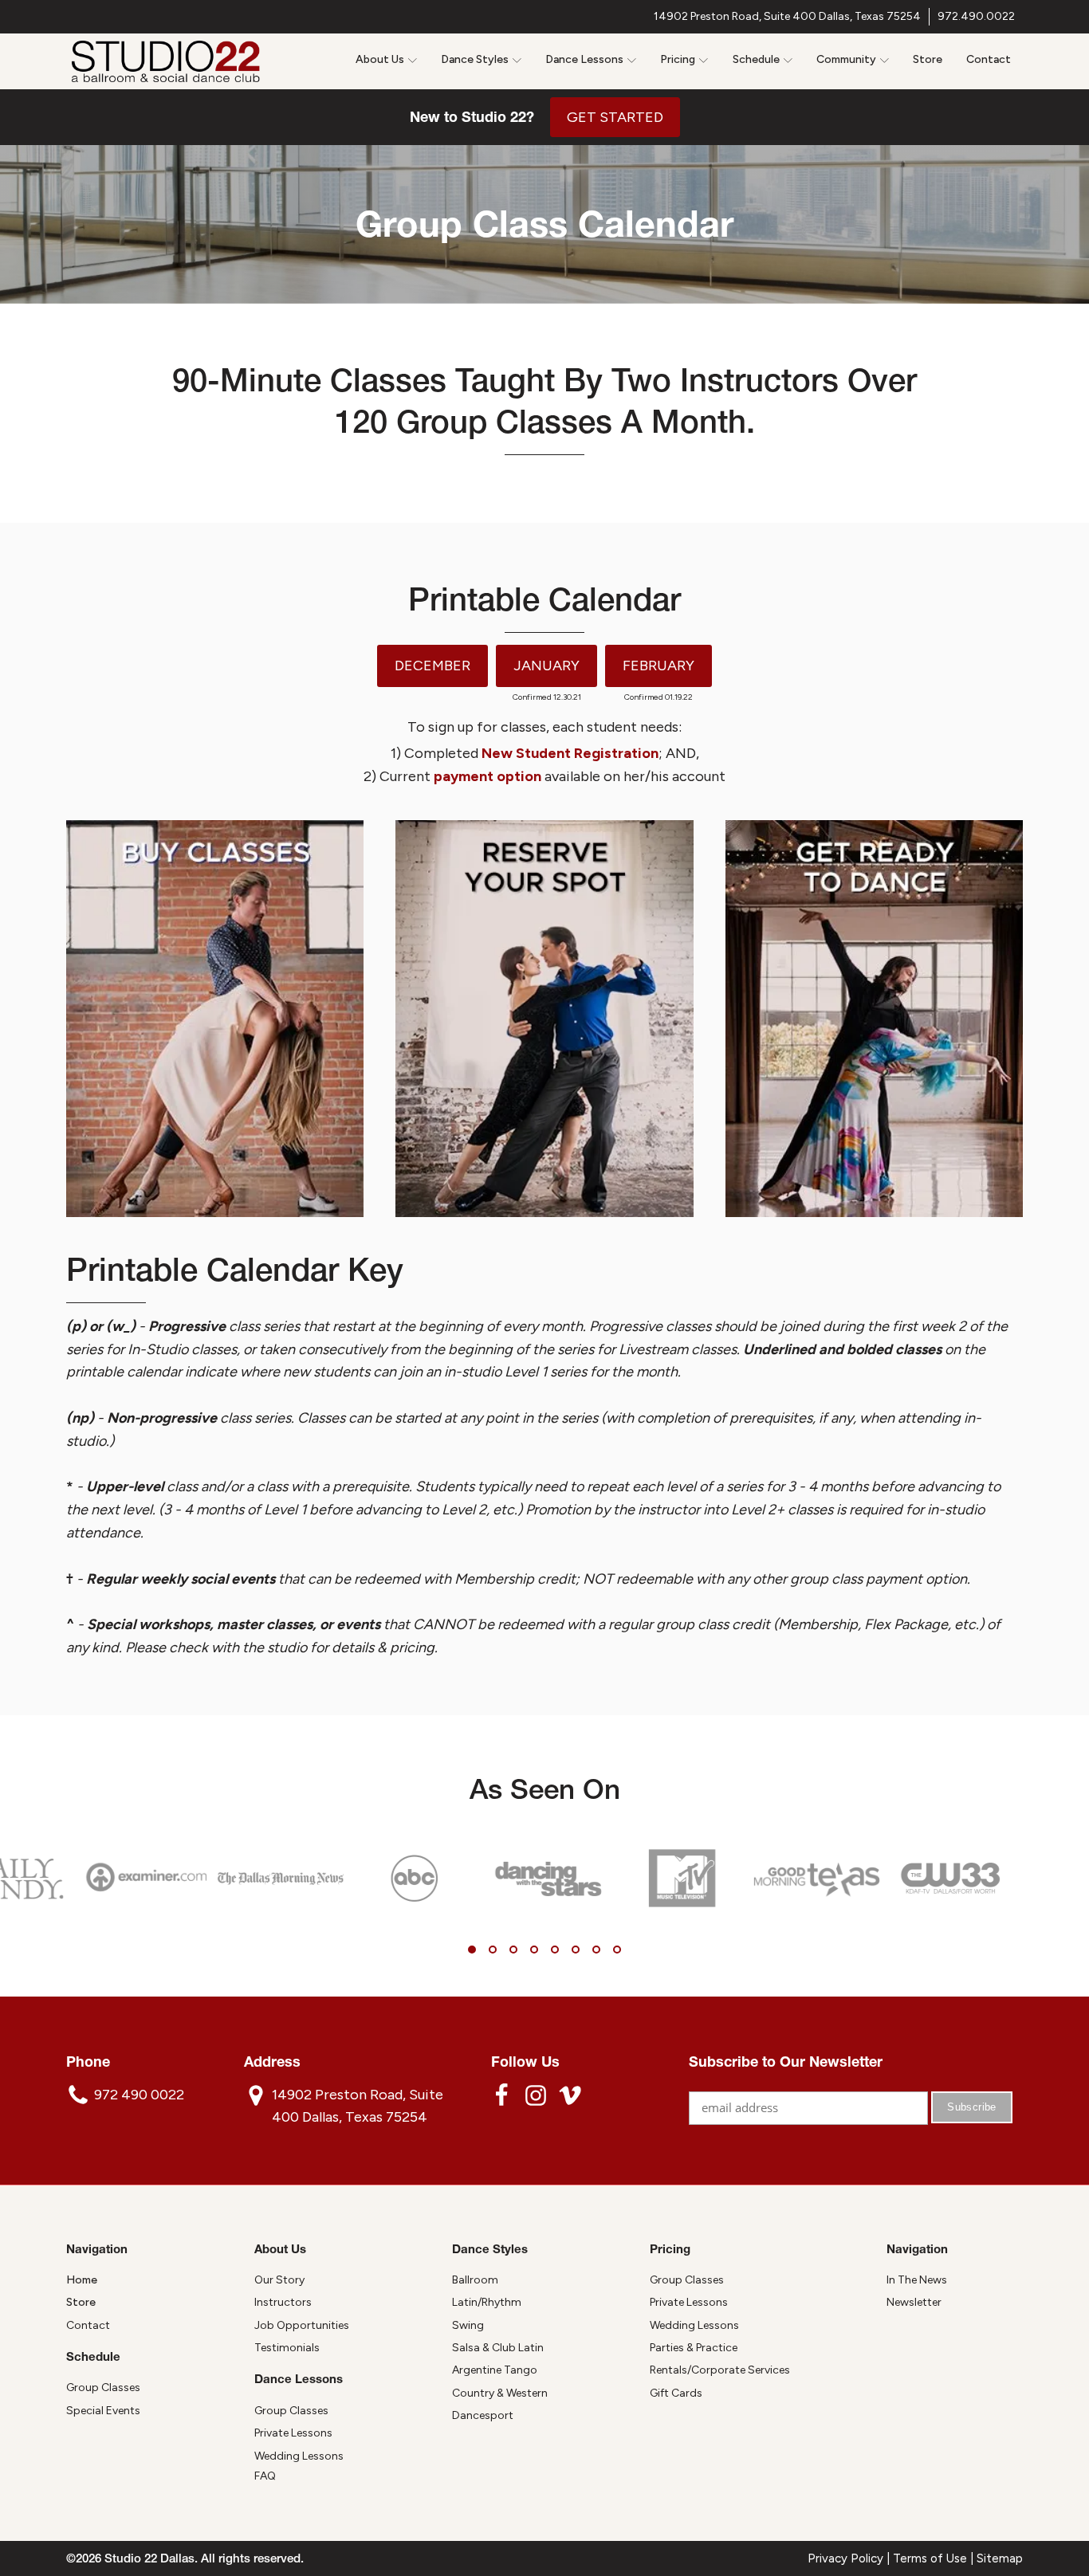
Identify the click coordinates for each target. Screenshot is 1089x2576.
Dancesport (483, 2415)
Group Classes (103, 2388)
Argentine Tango (495, 2370)
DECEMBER (432, 666)
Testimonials (287, 2348)
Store (928, 59)
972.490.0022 (976, 16)
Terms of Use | (935, 2558)
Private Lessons (293, 2433)
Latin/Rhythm (487, 2302)
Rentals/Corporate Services (720, 2370)
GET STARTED (615, 117)
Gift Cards (676, 2393)
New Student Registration (570, 753)
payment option (487, 776)
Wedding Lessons (299, 2456)
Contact (989, 59)
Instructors (283, 2302)
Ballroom (475, 2280)
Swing (468, 2325)
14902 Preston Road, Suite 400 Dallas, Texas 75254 (787, 16)
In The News (917, 2280)
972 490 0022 (139, 2095)
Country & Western (500, 2393)
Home (82, 2280)
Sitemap (1000, 2558)
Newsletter (914, 2302)
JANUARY (546, 666)
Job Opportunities (302, 2325)
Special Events (103, 2411)
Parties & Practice (694, 2348)
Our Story (279, 2280)
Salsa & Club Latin (498, 2348)
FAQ (265, 2476)
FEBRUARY (659, 666)
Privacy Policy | (850, 2558)
